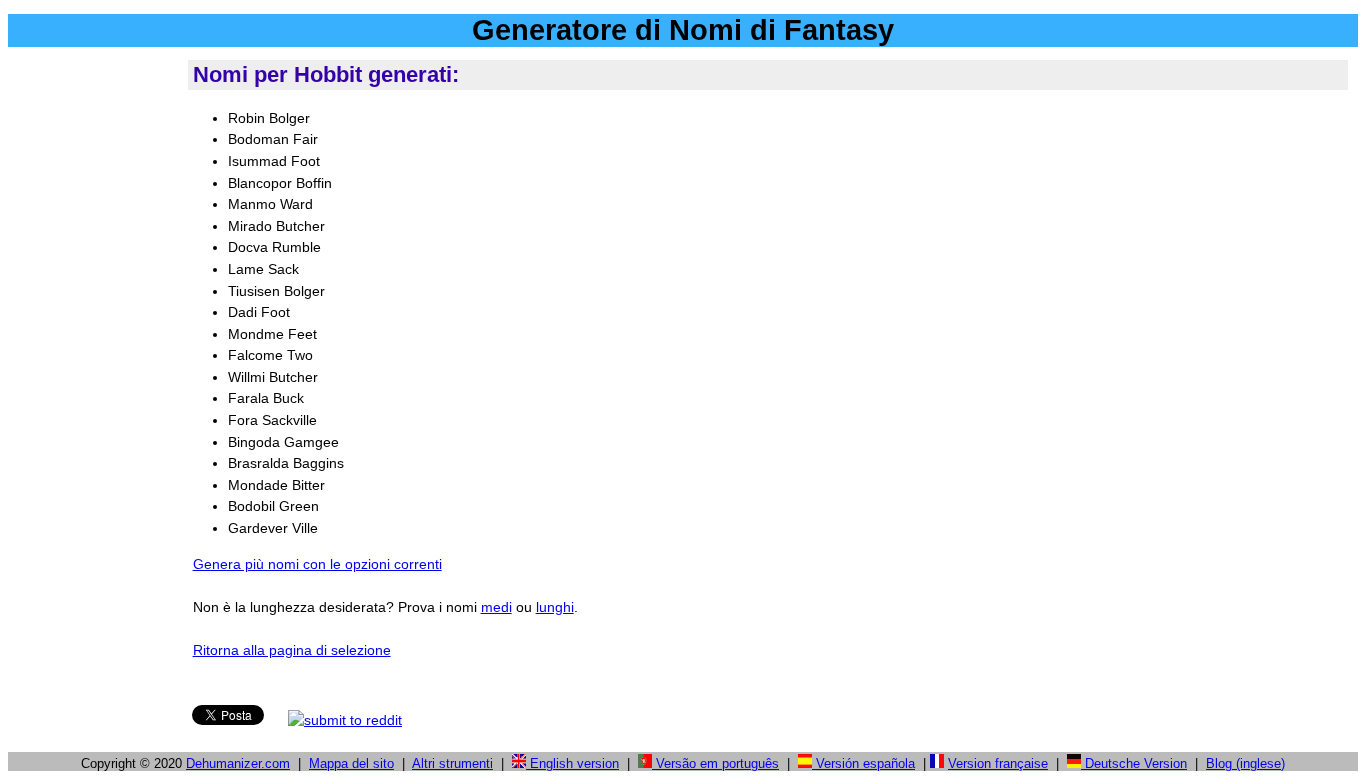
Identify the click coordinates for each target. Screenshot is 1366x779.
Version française (998, 763)
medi (496, 607)
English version (572, 763)
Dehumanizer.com (238, 763)
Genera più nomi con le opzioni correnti (317, 564)
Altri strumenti (452, 763)
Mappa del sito (351, 763)
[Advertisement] (94, 359)
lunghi (555, 607)
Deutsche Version (1134, 763)
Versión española (863, 763)
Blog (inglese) (1245, 763)
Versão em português (715, 763)
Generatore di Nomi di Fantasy (683, 30)
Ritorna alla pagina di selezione (292, 650)
